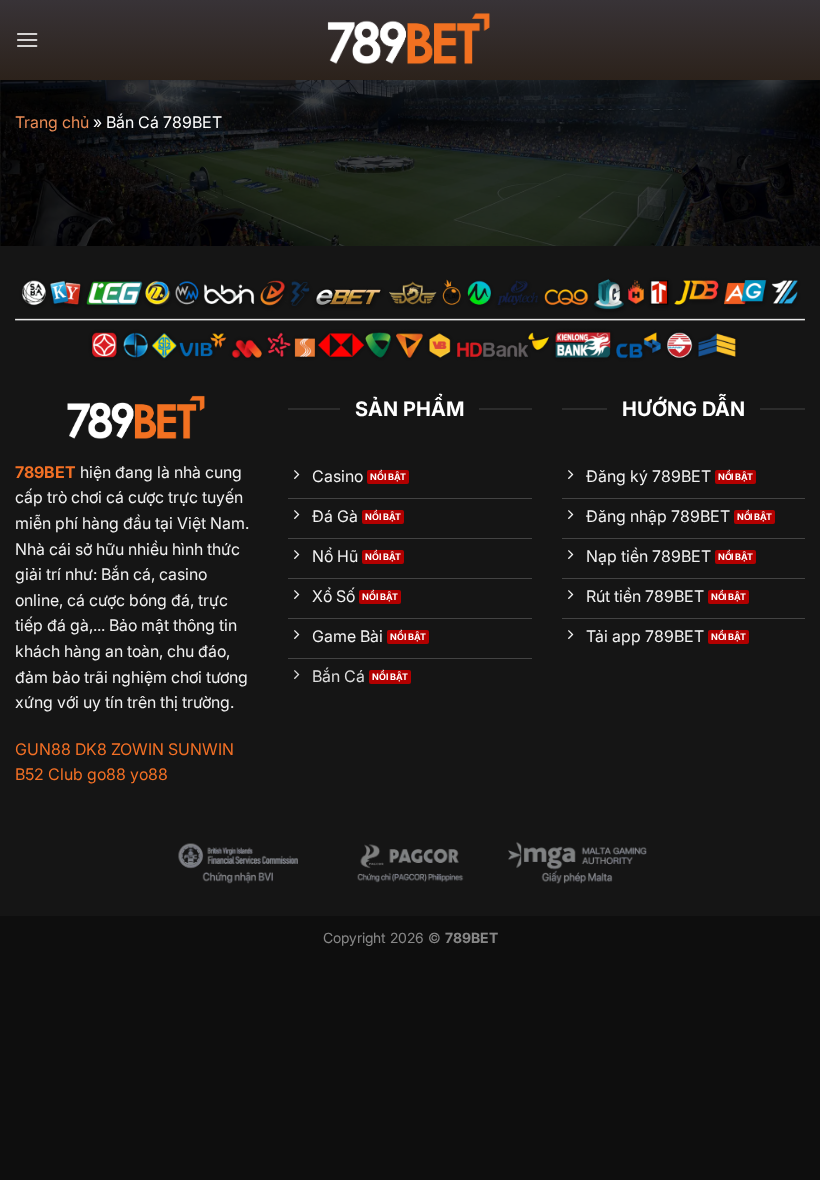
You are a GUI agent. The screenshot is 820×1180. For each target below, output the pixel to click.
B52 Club (49, 774)
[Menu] (27, 39)
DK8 (91, 749)
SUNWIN (201, 749)
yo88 (149, 774)
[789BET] (410, 40)
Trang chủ (52, 122)
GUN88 (43, 749)
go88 (106, 774)
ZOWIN (137, 749)
